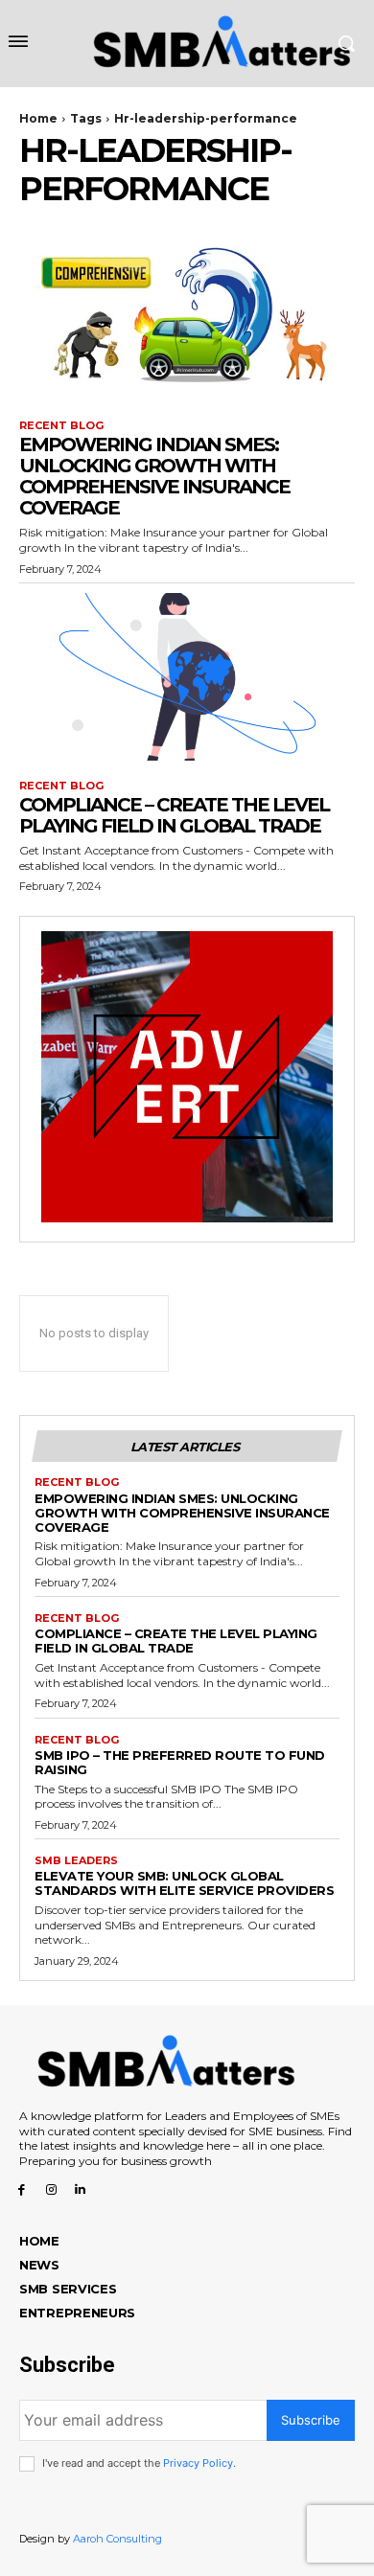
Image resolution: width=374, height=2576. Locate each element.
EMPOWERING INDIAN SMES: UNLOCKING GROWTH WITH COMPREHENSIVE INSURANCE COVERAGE (154, 476)
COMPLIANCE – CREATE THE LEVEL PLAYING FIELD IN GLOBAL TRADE (174, 815)
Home (38, 118)
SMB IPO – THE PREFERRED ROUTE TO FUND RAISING (180, 1762)
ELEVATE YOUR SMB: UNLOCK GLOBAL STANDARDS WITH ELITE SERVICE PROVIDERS (184, 1883)
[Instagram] (51, 2189)
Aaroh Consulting (117, 2539)
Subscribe (311, 2420)
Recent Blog (61, 426)
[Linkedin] (81, 2189)
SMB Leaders (76, 1861)
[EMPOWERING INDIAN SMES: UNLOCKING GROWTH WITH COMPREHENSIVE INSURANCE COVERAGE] (187, 317)
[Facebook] (22, 2189)
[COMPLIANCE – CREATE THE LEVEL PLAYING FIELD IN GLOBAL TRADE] (187, 677)
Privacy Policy (198, 2463)
